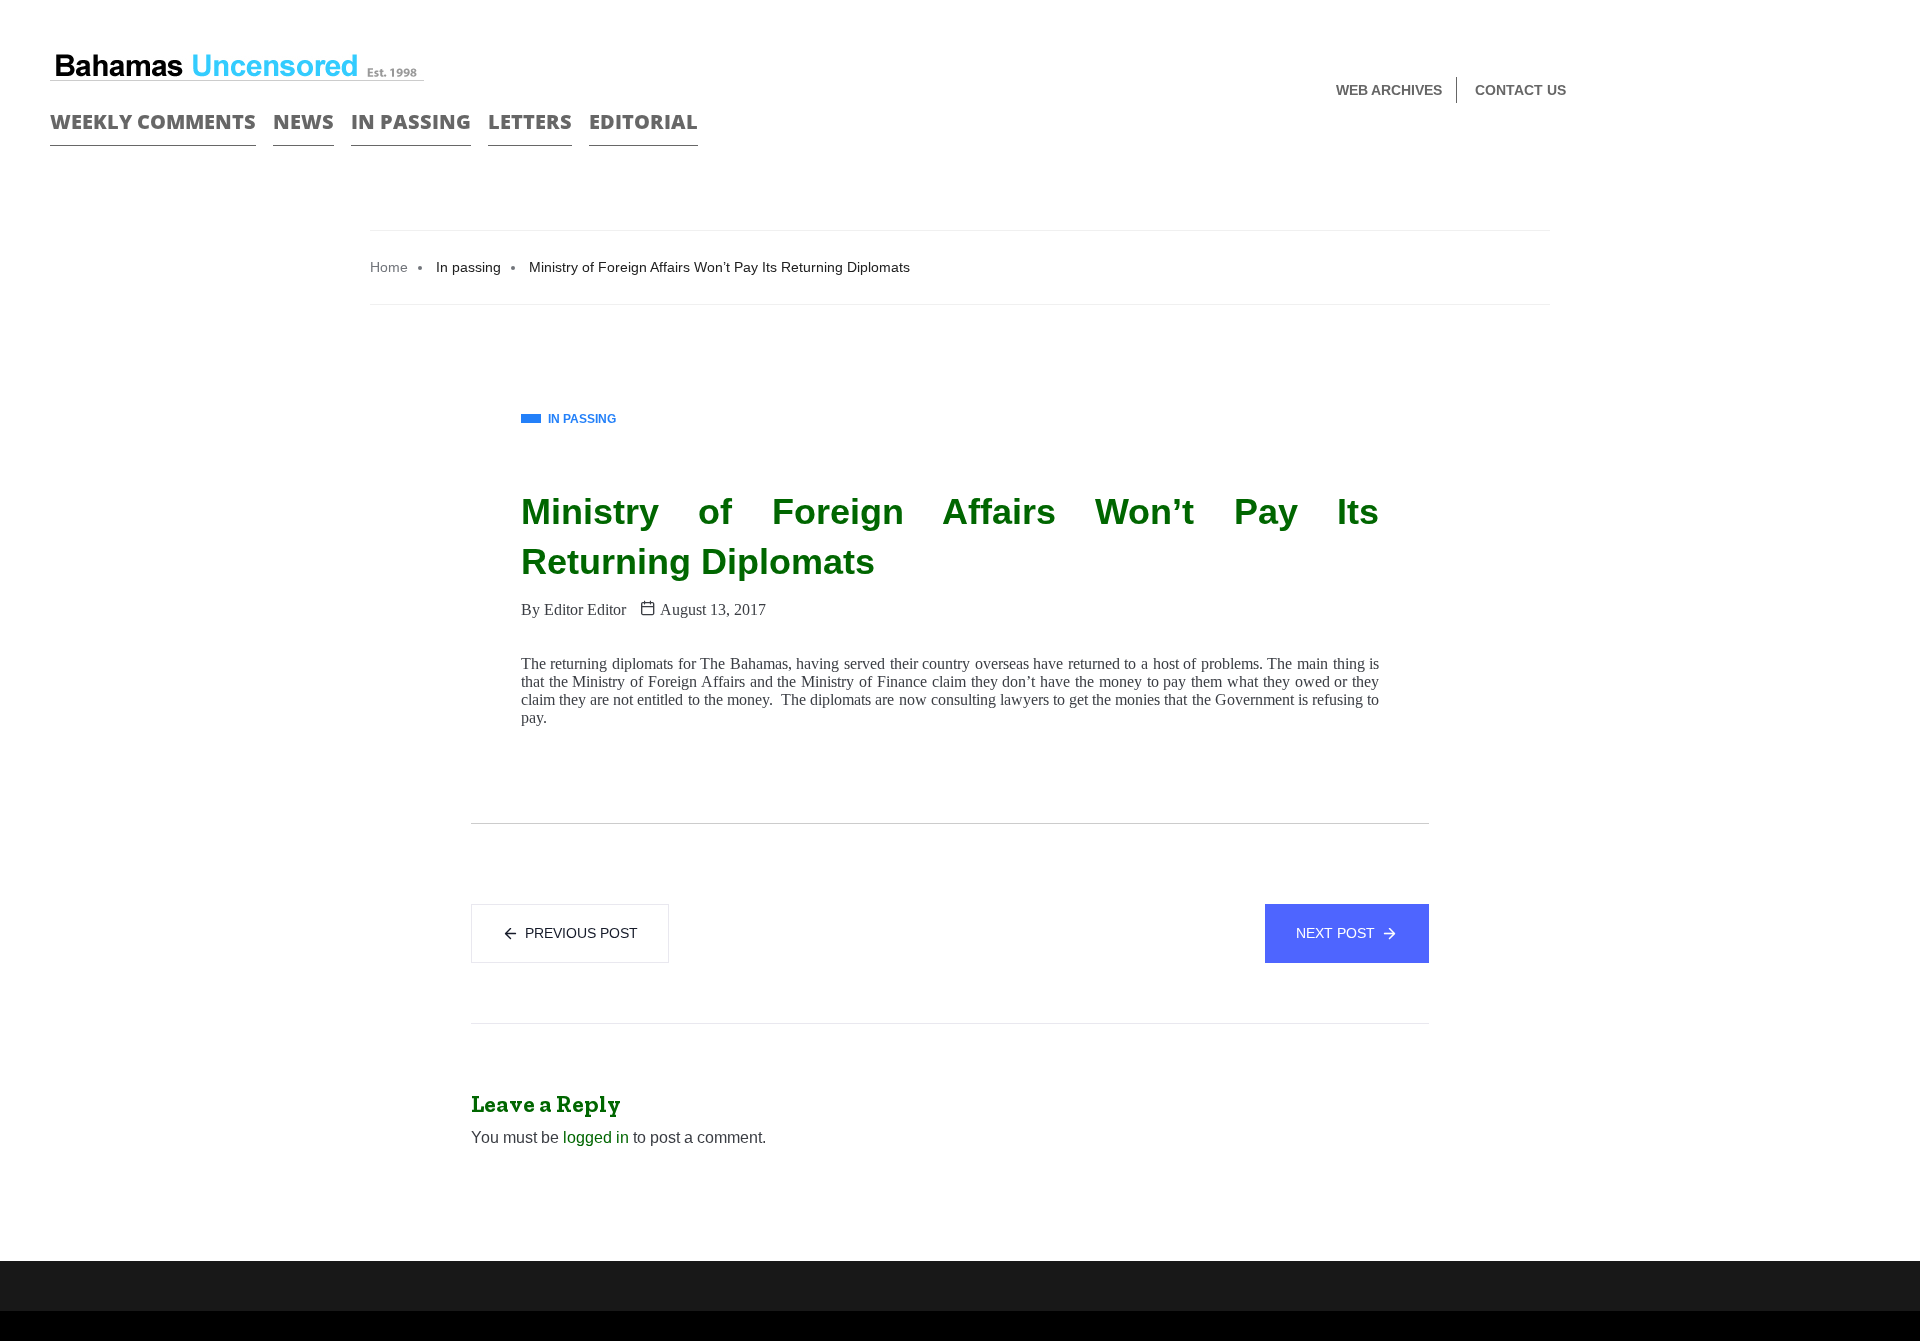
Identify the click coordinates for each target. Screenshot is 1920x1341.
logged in (596, 1137)
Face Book (1826, 91)
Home (389, 267)
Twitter (1861, 91)
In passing (411, 121)
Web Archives (1389, 90)
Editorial (643, 121)
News (303, 121)
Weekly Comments (153, 121)
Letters (530, 121)
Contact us (1520, 90)
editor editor (585, 609)
